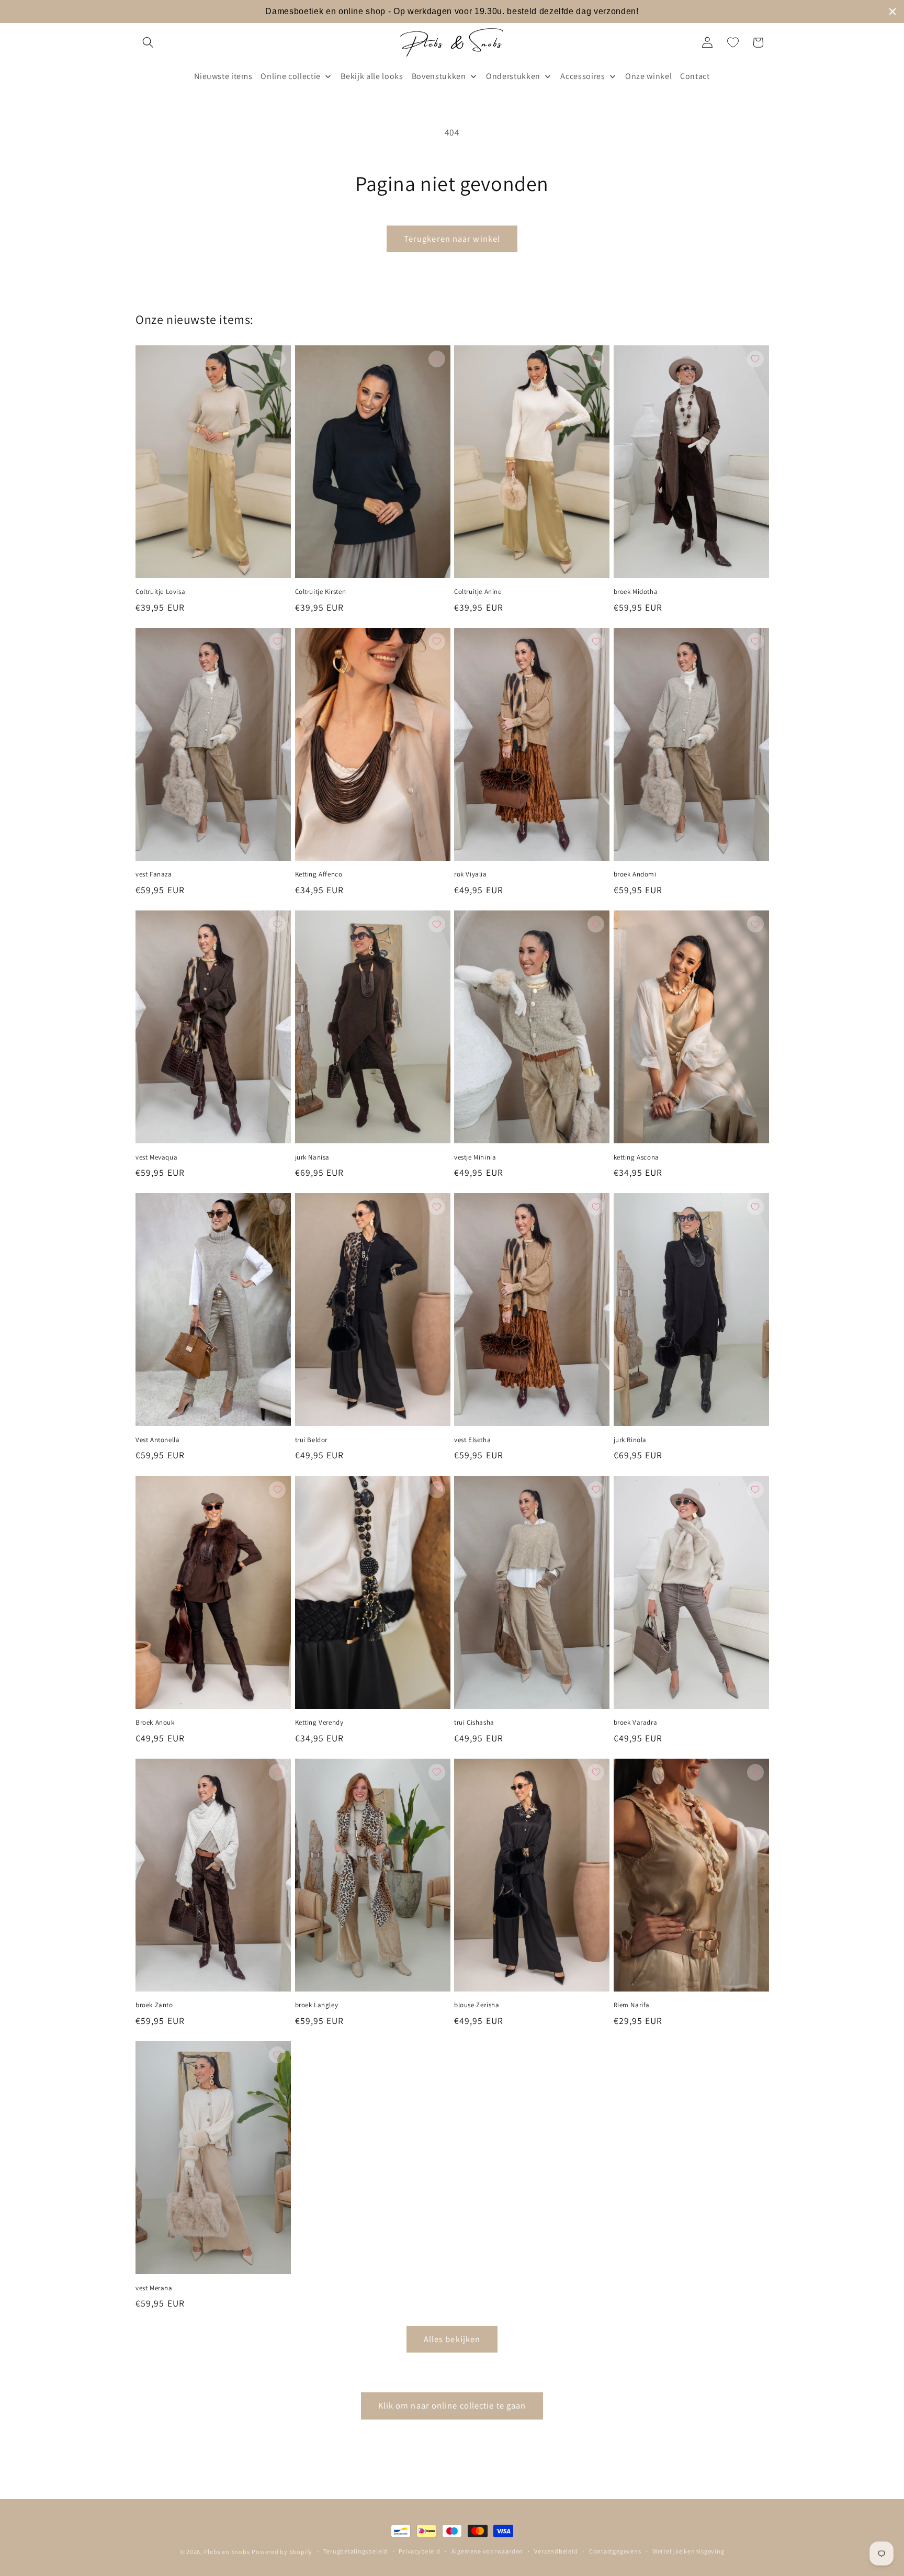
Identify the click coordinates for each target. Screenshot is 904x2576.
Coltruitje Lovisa (160, 592)
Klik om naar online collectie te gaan (452, 2405)
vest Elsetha (472, 1440)
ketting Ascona (636, 1157)
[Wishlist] (733, 42)
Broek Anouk (155, 1723)
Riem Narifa (632, 2005)
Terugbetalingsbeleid (355, 2551)
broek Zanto (154, 2005)
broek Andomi (635, 874)
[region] (452, 12)
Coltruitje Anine (478, 592)
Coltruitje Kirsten (321, 592)
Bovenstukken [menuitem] (439, 76)
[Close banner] (892, 12)
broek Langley (317, 2005)
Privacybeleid (419, 2551)
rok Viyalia (471, 874)
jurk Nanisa (313, 1157)
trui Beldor (312, 1440)
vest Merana (154, 2288)
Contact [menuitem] (695, 76)
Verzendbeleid (556, 2551)
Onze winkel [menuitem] (648, 76)
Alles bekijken (452, 2339)
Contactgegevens (615, 2551)
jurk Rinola (630, 1440)
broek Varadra (636, 1723)
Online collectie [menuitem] (291, 76)
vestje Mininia (475, 1157)
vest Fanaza (154, 874)
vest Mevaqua (156, 1157)
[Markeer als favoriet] (277, 359)
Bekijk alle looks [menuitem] (372, 76)
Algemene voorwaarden (487, 2551)
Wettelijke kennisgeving (688, 2551)
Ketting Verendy (319, 1723)
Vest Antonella (157, 1440)
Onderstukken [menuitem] (513, 76)
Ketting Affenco (319, 874)
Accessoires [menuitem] (583, 76)
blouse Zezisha (477, 2005)
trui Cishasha (474, 1723)
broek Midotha (636, 592)
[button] (148, 42)
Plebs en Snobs (227, 2552)
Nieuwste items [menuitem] (223, 76)
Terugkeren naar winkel (452, 239)
